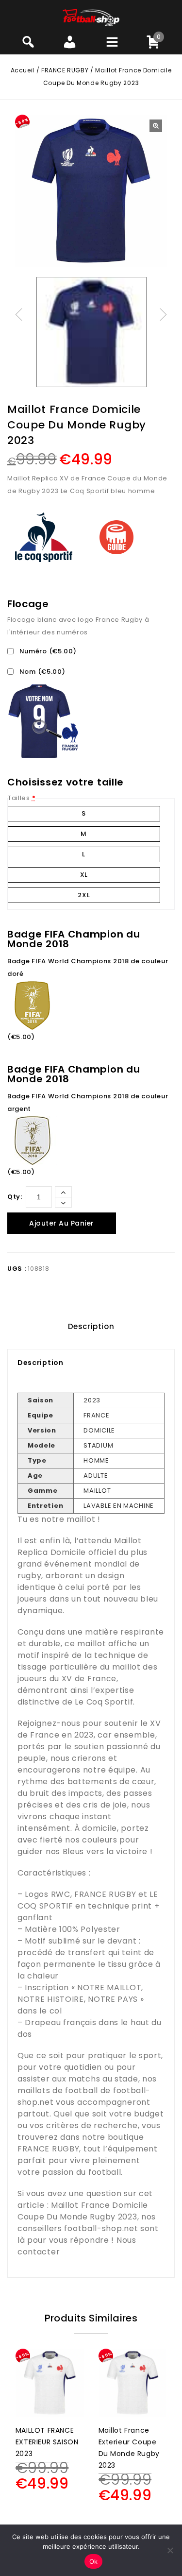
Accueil (23, 70)
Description (91, 1326)
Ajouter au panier (62, 1223)
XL (84, 875)
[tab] (91, 1327)
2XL (84, 895)
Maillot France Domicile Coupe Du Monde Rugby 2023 (83, 2211)
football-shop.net (101, 2228)
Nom (41, 672)
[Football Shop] (91, 17)
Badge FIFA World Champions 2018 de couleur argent (88, 1102)
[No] (170, 2550)
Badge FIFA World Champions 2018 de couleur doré (88, 967)
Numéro (47, 651)
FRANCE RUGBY (65, 70)
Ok (94, 2561)
